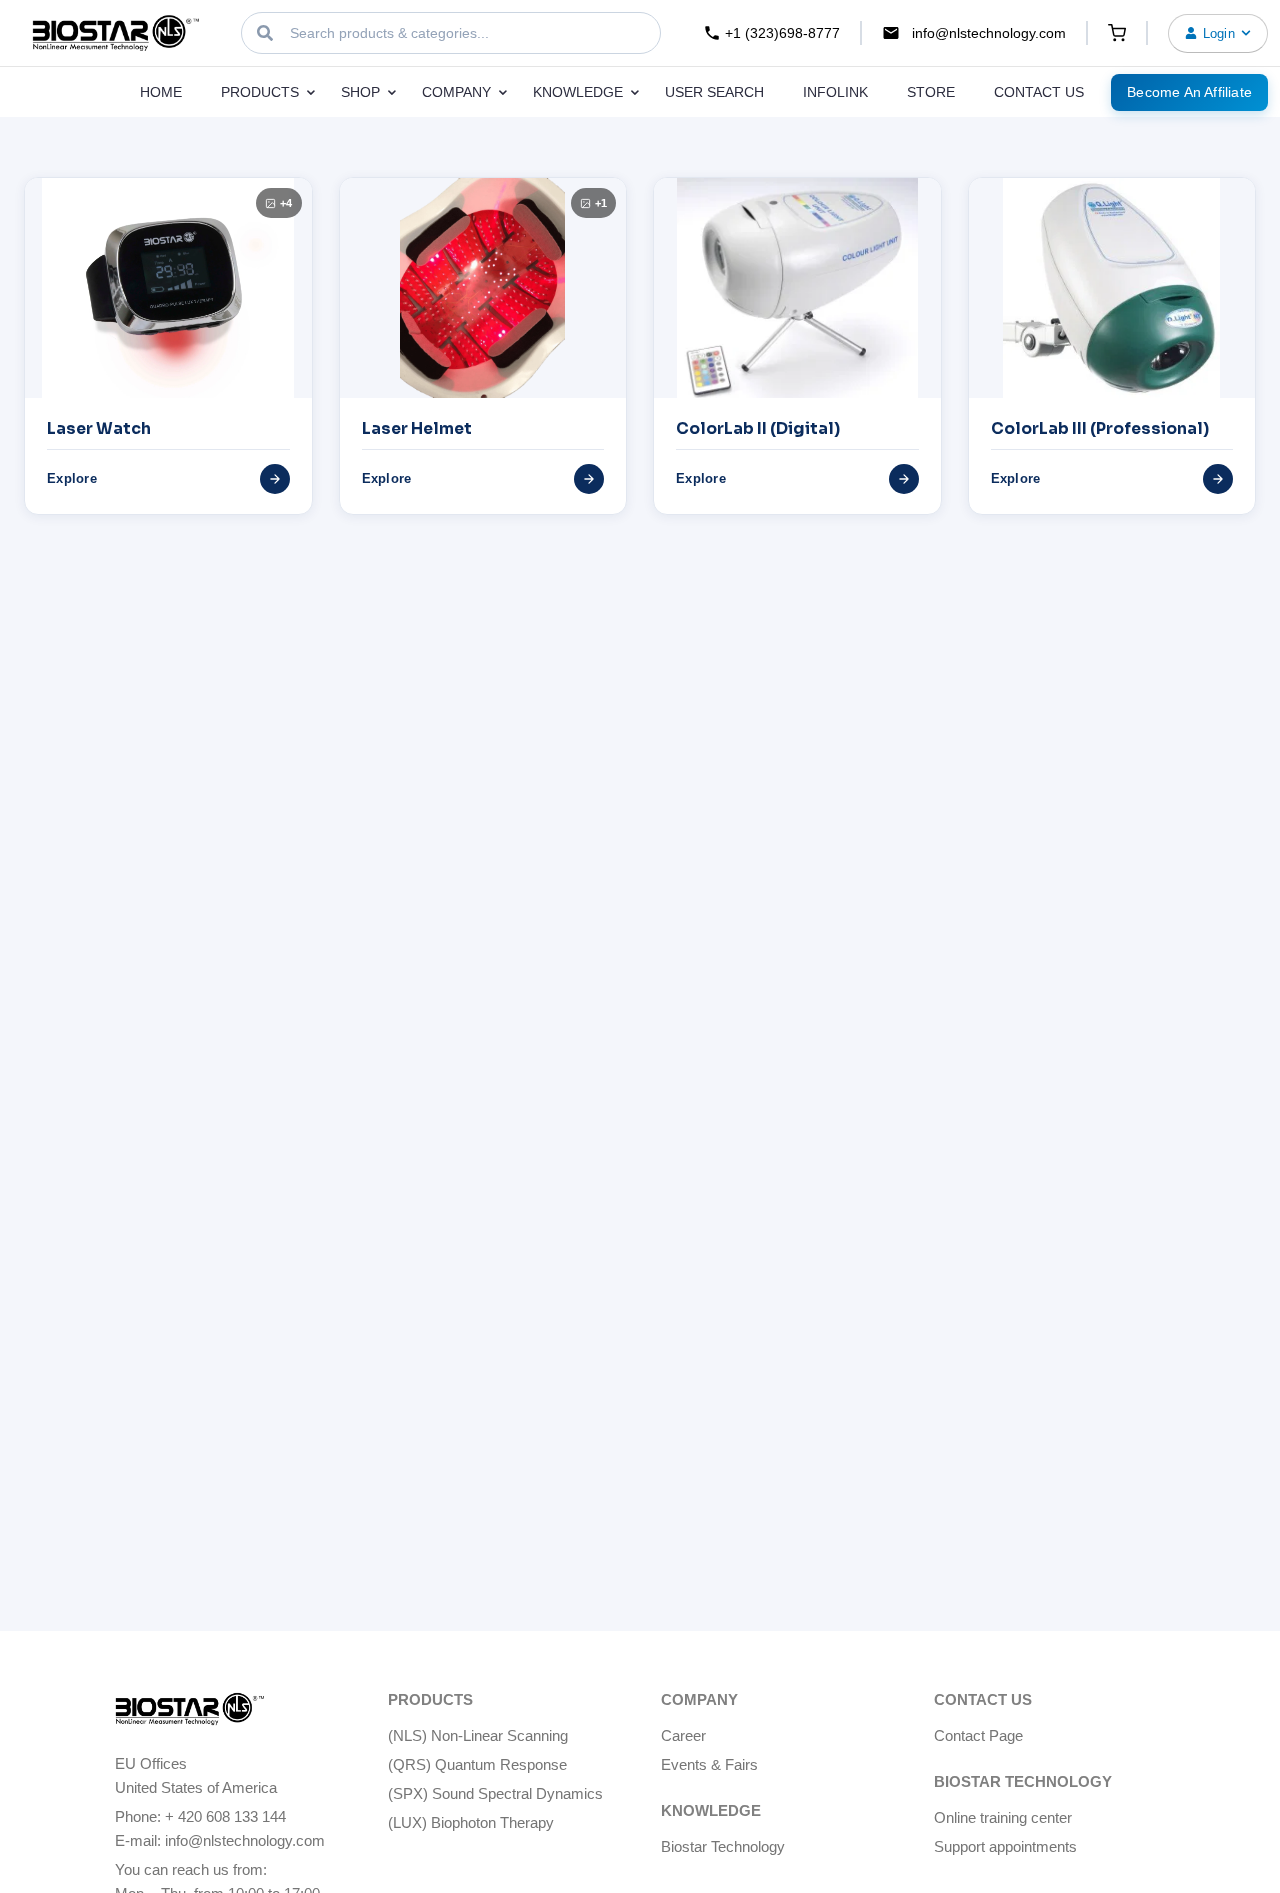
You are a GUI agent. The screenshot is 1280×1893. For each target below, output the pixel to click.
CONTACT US (1039, 92)
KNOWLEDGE (580, 92)
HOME (161, 92)
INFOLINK (835, 92)
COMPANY (458, 92)
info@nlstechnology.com (989, 33)
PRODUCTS (262, 92)
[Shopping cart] (1117, 33)
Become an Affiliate (1189, 92)
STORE (931, 92)
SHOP (362, 92)
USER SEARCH (714, 92)
